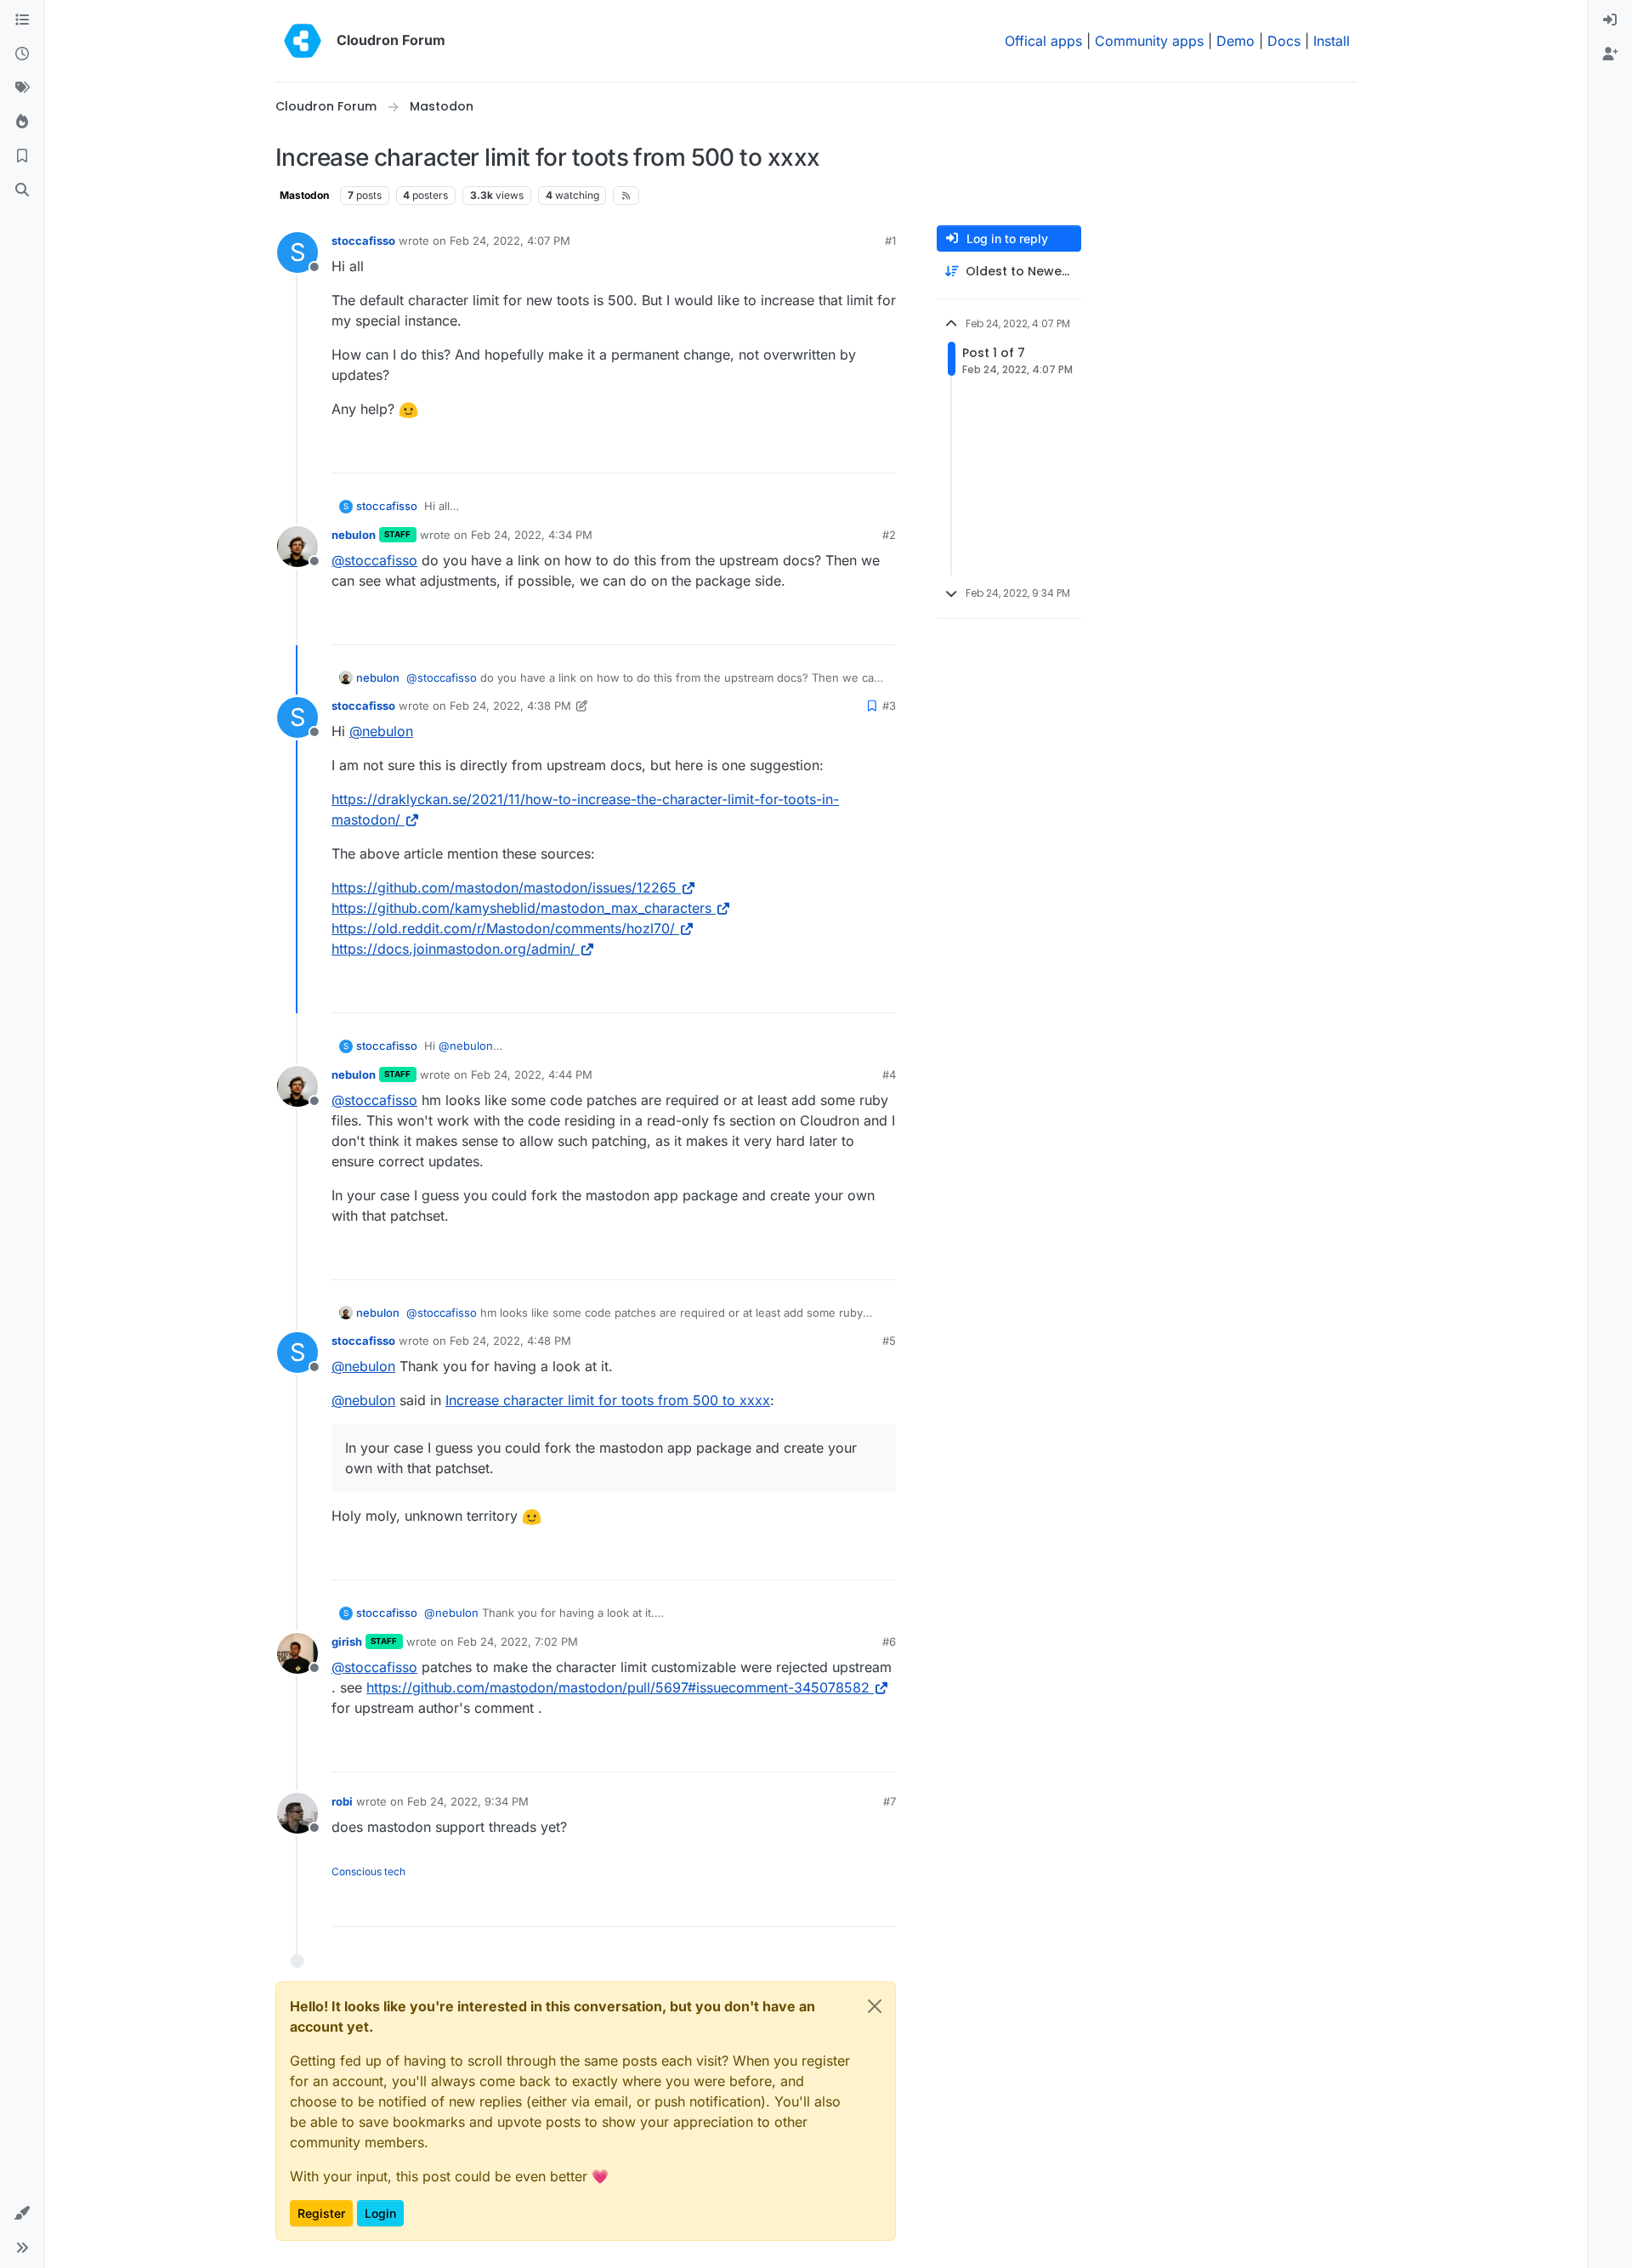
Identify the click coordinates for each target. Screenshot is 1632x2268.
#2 (889, 535)
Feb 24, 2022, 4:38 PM (510, 706)
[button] (22, 2214)
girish (347, 1641)
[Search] (22, 190)
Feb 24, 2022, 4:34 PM (532, 535)
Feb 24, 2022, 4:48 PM (510, 1341)
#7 (890, 1801)
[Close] (875, 2006)
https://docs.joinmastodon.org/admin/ (453, 949)
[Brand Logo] (303, 41)
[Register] (1610, 54)
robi (342, 1801)
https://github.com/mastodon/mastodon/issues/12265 (504, 887)
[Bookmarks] (22, 156)
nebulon (354, 535)
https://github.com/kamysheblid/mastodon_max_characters (521, 908)
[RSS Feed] (626, 196)
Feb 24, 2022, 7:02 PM (518, 1641)
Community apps (1149, 41)
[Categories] (22, 20)
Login (380, 2213)
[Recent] (22, 54)
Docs (1284, 41)
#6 (889, 1641)
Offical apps (1043, 41)
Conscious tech (368, 1871)
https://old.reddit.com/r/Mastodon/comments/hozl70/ (503, 928)
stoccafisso (363, 241)
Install (1332, 41)
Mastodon (304, 195)
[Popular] (22, 122)
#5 (889, 1341)
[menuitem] (1610, 20)
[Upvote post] (858, 453)
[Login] (1610, 20)
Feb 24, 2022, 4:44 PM (532, 1074)
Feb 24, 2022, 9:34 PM (468, 1801)
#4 (889, 1074)
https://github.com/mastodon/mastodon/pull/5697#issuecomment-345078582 (618, 1687)
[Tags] (22, 88)
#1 (890, 241)
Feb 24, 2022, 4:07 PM (510, 241)
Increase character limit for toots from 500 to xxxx (608, 1400)
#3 (889, 706)
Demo (1235, 41)
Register (321, 2213)
